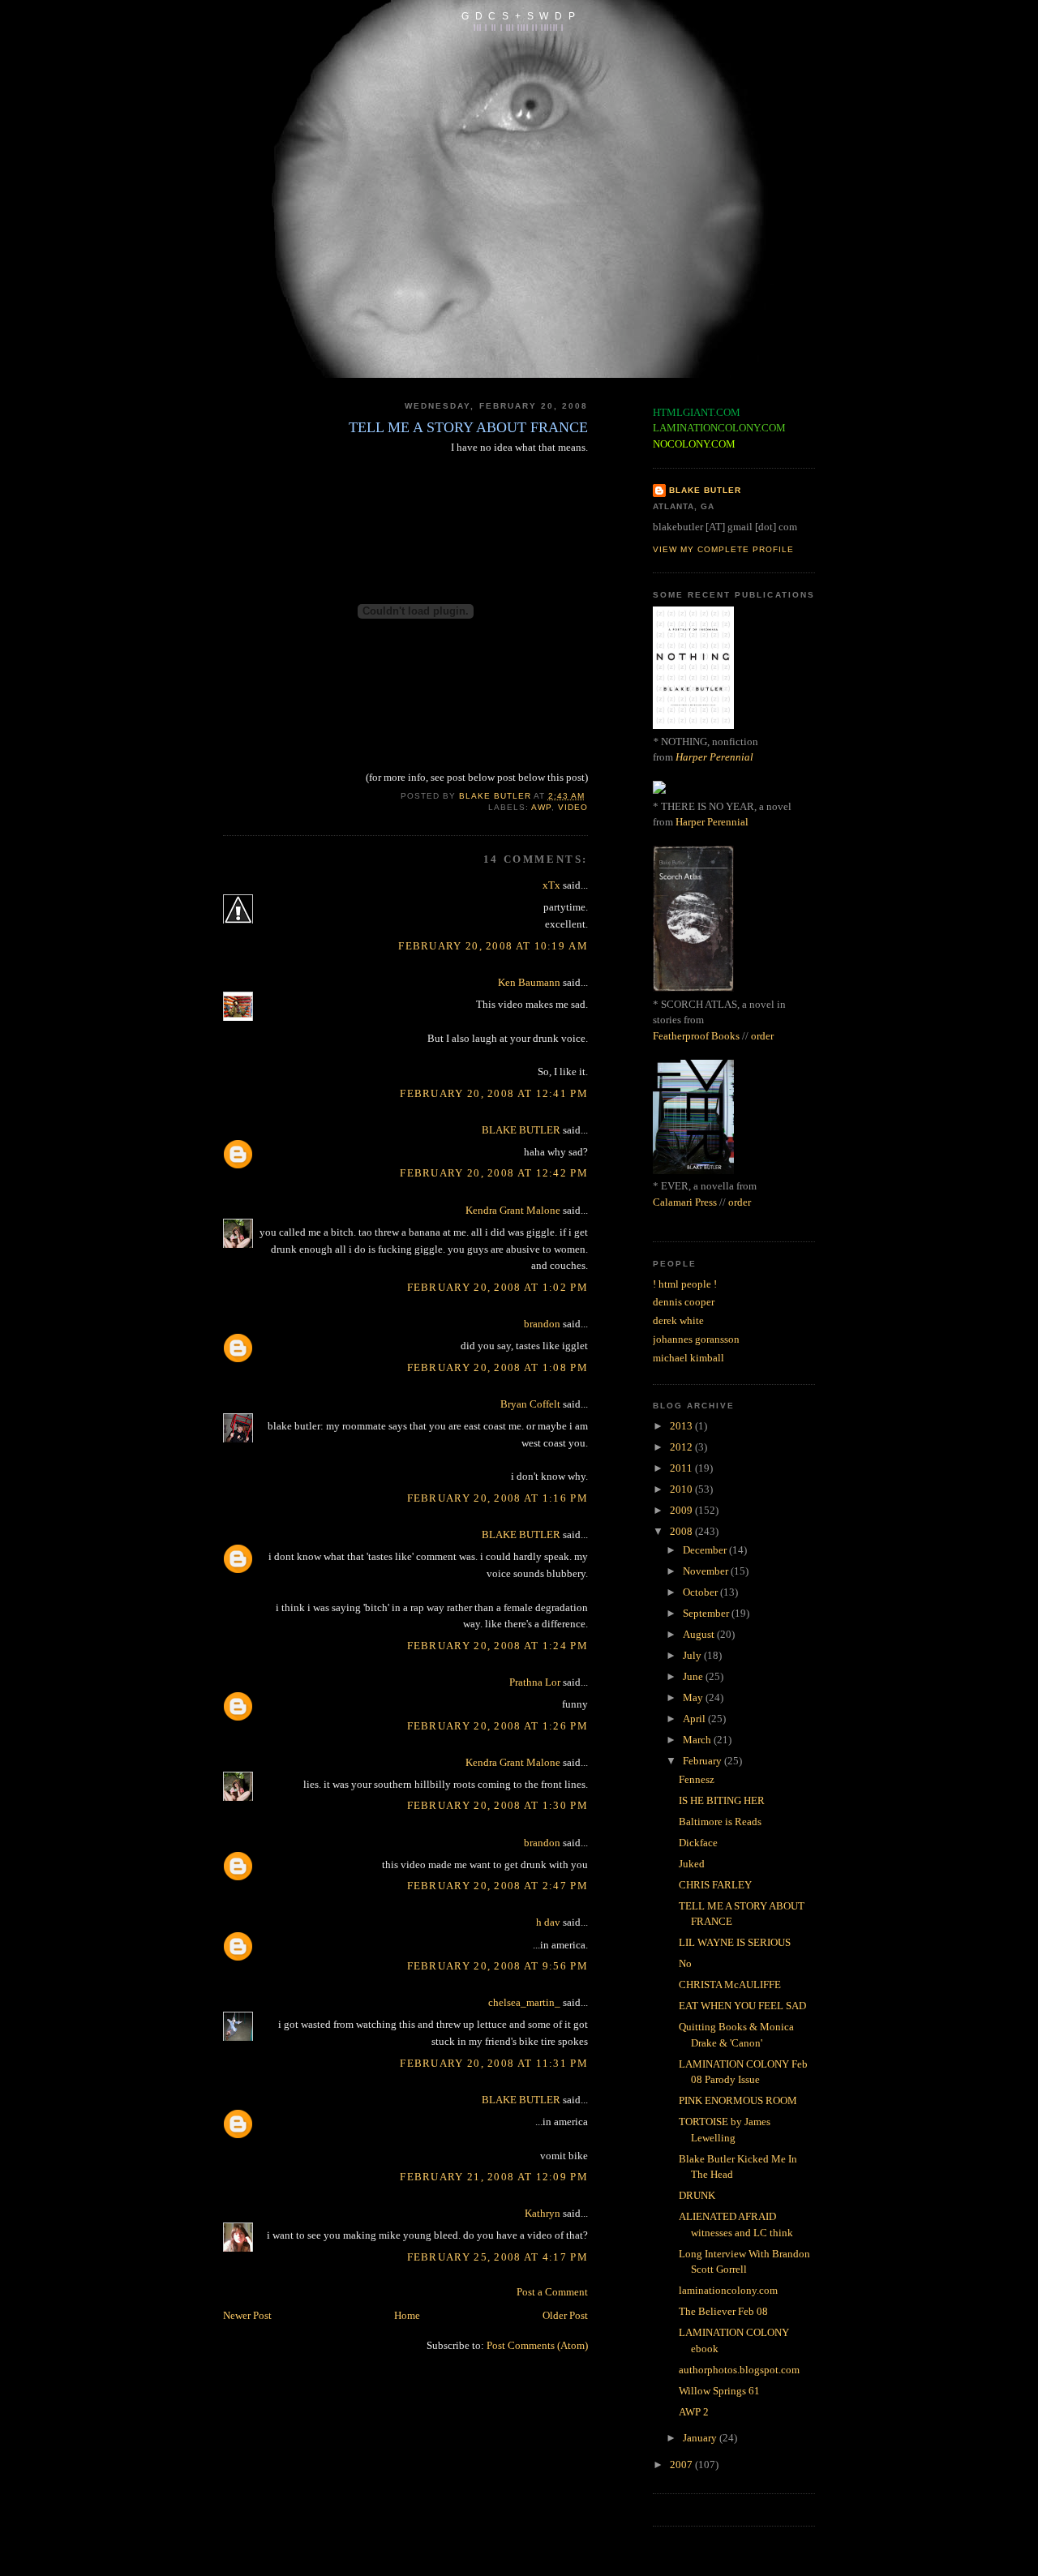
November (707, 1571)
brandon (542, 1324)
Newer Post (247, 2315)
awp (541, 807)
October (701, 1592)
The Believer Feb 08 (723, 2311)
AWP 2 (694, 2412)
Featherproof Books (696, 1036)
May (694, 1697)
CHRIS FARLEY (715, 1885)
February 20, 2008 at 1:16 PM (498, 1498)
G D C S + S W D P (519, 16)
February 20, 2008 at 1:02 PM (498, 1287)
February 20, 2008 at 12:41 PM (494, 1093)
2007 (682, 2465)
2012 (682, 1447)
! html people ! (685, 1284)
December (706, 1550)
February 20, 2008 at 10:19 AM (493, 946)
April (695, 1719)
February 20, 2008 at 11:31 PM (494, 2063)
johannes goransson (696, 1339)
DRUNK (697, 2195)
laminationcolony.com (728, 2290)
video (573, 807)
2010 (682, 1489)
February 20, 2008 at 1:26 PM (498, 1726)
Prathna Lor (535, 1682)
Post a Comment (552, 2292)
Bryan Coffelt (530, 1404)
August (700, 1634)
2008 (682, 1531)
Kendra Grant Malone (513, 1210)
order (762, 1036)
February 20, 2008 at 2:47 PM (498, 1886)
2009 (682, 1510)
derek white (678, 1320)
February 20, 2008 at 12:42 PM (494, 1173)
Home (407, 2315)
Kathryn (543, 2213)
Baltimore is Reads (720, 1822)
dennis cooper (684, 1302)
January (701, 2438)
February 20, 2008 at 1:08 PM (498, 1367)
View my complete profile (723, 549)
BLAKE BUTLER (521, 1130)
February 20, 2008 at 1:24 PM (498, 1646)
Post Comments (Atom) (537, 2345)
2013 (682, 1426)
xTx (551, 885)
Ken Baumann (529, 982)
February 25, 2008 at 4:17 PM (498, 2257)
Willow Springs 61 (719, 2391)
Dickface (698, 1843)
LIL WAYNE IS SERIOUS (735, 1942)
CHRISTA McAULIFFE (730, 1985)
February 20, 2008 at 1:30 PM (498, 1805)
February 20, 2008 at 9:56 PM (498, 1966)
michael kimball (688, 1358)
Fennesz (697, 1779)
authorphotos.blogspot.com (739, 2370)
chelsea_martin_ (524, 2002)
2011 (682, 1468)
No (685, 1963)
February (703, 1761)
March (698, 1740)
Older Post (565, 2315)
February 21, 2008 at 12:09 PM (494, 2177)
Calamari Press (685, 1202)
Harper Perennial (714, 757)
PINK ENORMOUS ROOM (738, 2100)
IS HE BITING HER (722, 1800)
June (694, 1676)
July (693, 1655)
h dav (548, 1922)
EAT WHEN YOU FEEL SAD (742, 2006)
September (707, 1613)
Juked (692, 1864)
